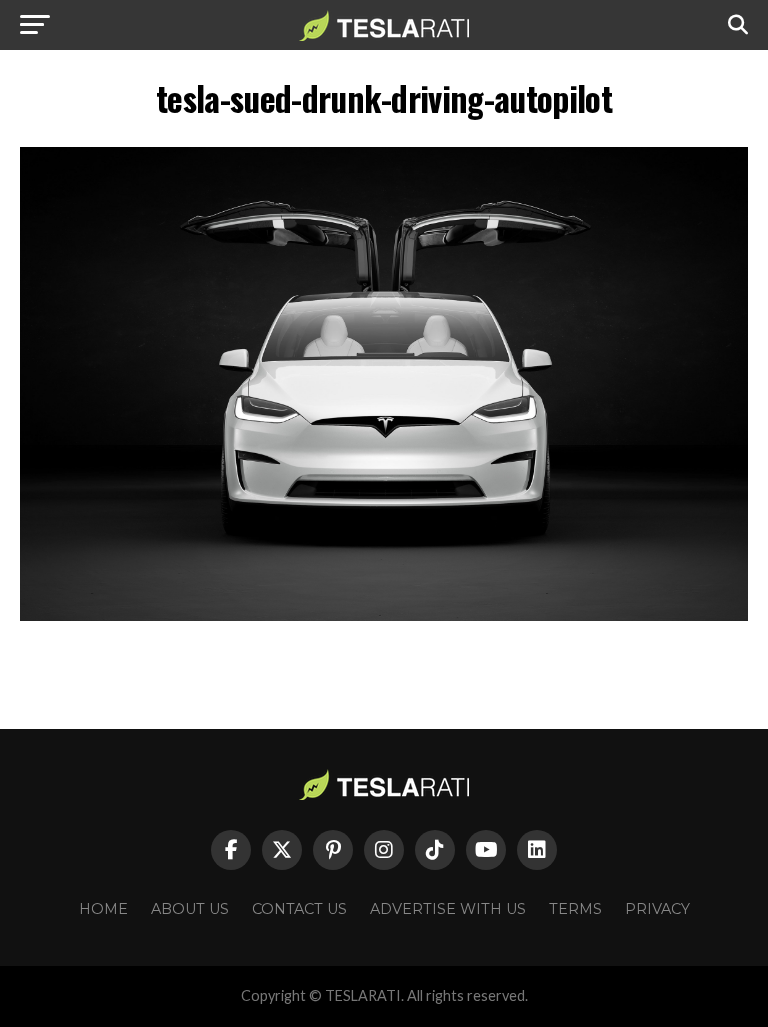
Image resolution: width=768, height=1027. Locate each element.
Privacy (657, 909)
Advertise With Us (448, 909)
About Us (190, 909)
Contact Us (299, 909)
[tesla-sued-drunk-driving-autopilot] (384, 615)
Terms (575, 909)
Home (103, 909)
